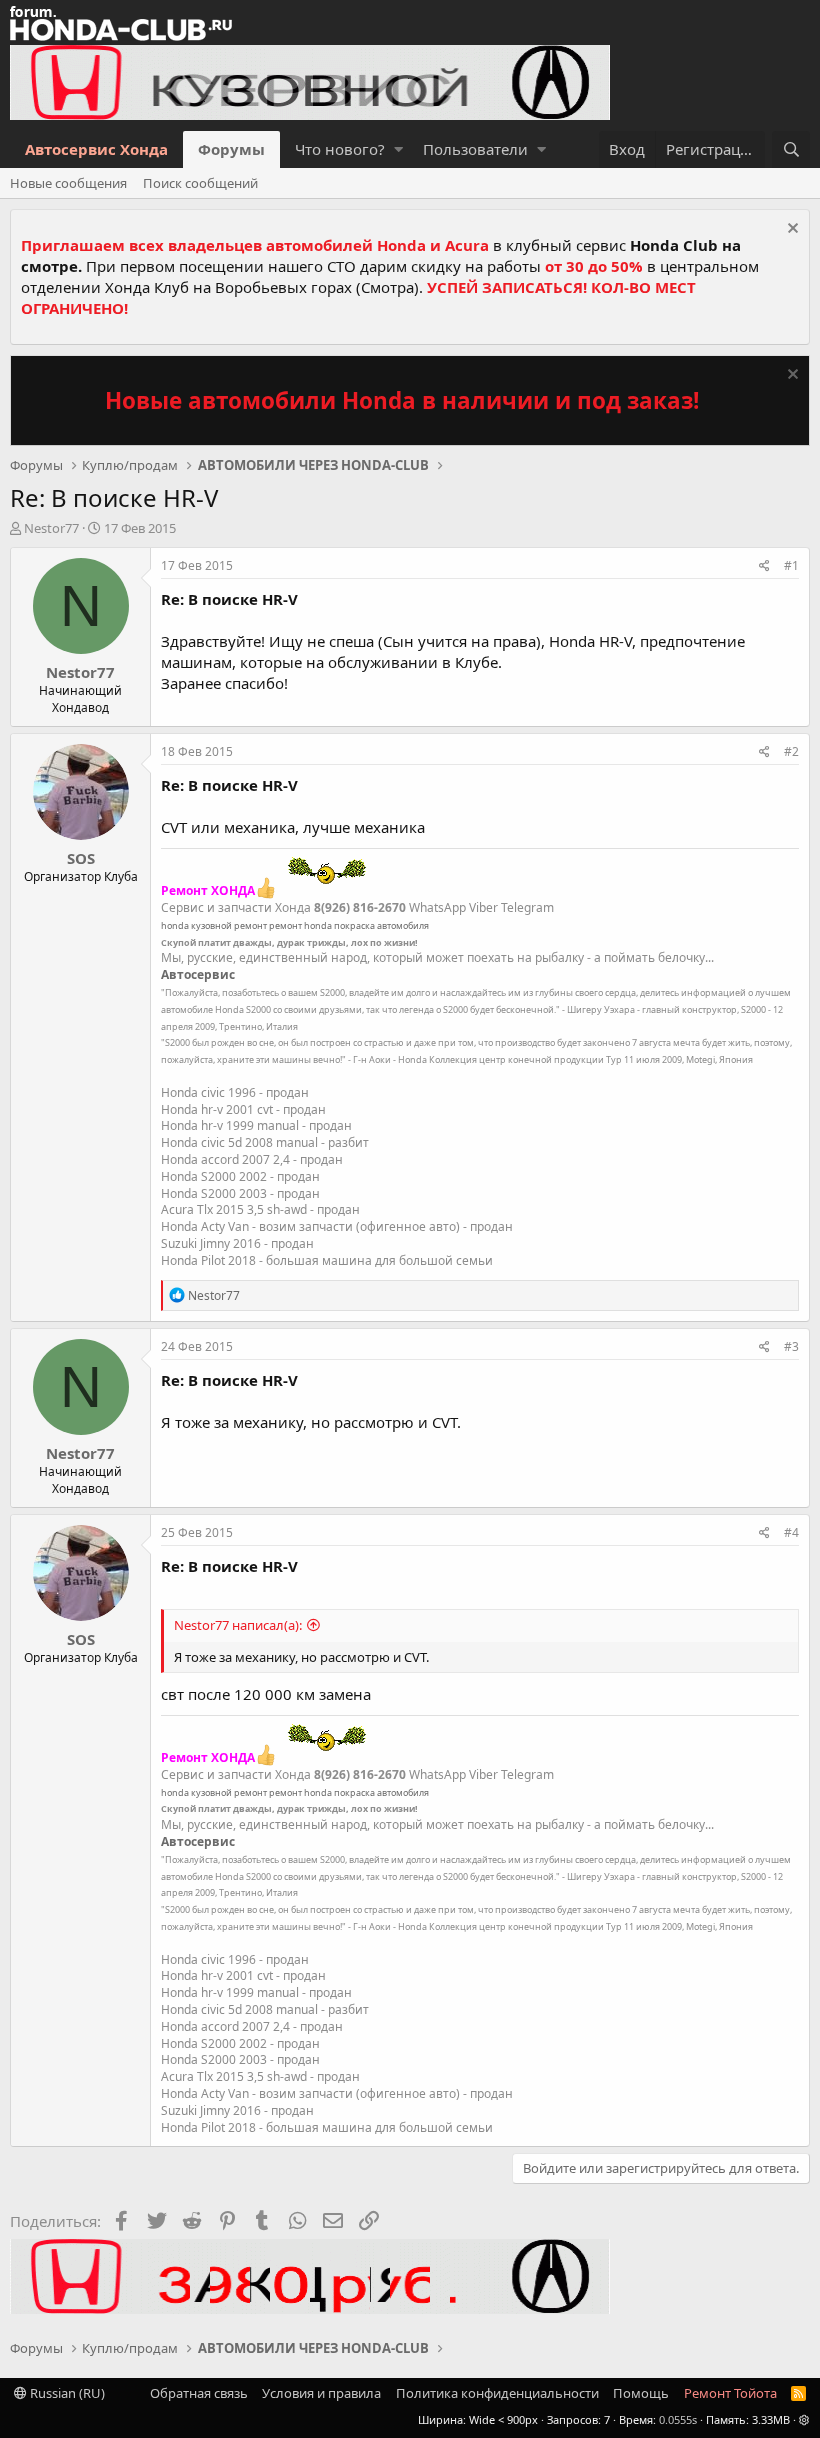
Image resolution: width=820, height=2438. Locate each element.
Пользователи (475, 149)
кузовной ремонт (229, 925)
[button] (398, 149)
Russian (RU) (66, 2393)
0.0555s (678, 2419)
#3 (791, 1346)
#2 (791, 751)
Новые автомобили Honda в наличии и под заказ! (402, 400)
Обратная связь (199, 2393)
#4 (791, 1532)
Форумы (231, 149)
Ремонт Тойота (730, 2393)
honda (175, 925)
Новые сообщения (68, 183)
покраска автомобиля (381, 925)
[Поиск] (791, 149)
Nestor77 (51, 528)
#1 (791, 565)
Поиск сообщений (200, 183)
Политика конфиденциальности (497, 2393)
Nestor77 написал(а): (238, 1625)
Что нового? (340, 149)
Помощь (641, 2393)
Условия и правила (321, 2393)
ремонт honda (300, 925)
